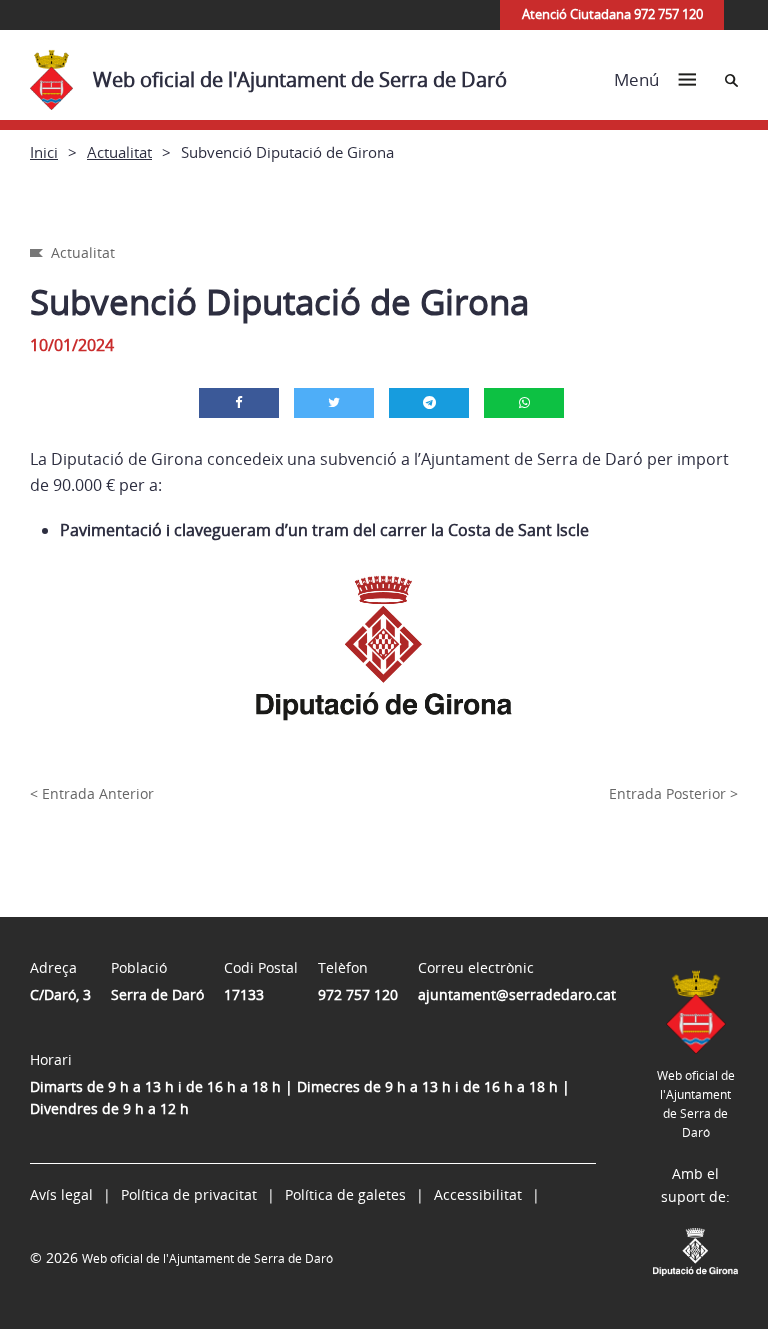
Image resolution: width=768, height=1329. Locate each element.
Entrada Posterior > (673, 793)
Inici (44, 152)
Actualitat (119, 152)
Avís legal (61, 1194)
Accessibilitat (478, 1194)
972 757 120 (358, 994)
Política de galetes (345, 1194)
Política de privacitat (189, 1194)
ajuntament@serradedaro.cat (517, 994)
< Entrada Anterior (92, 793)
